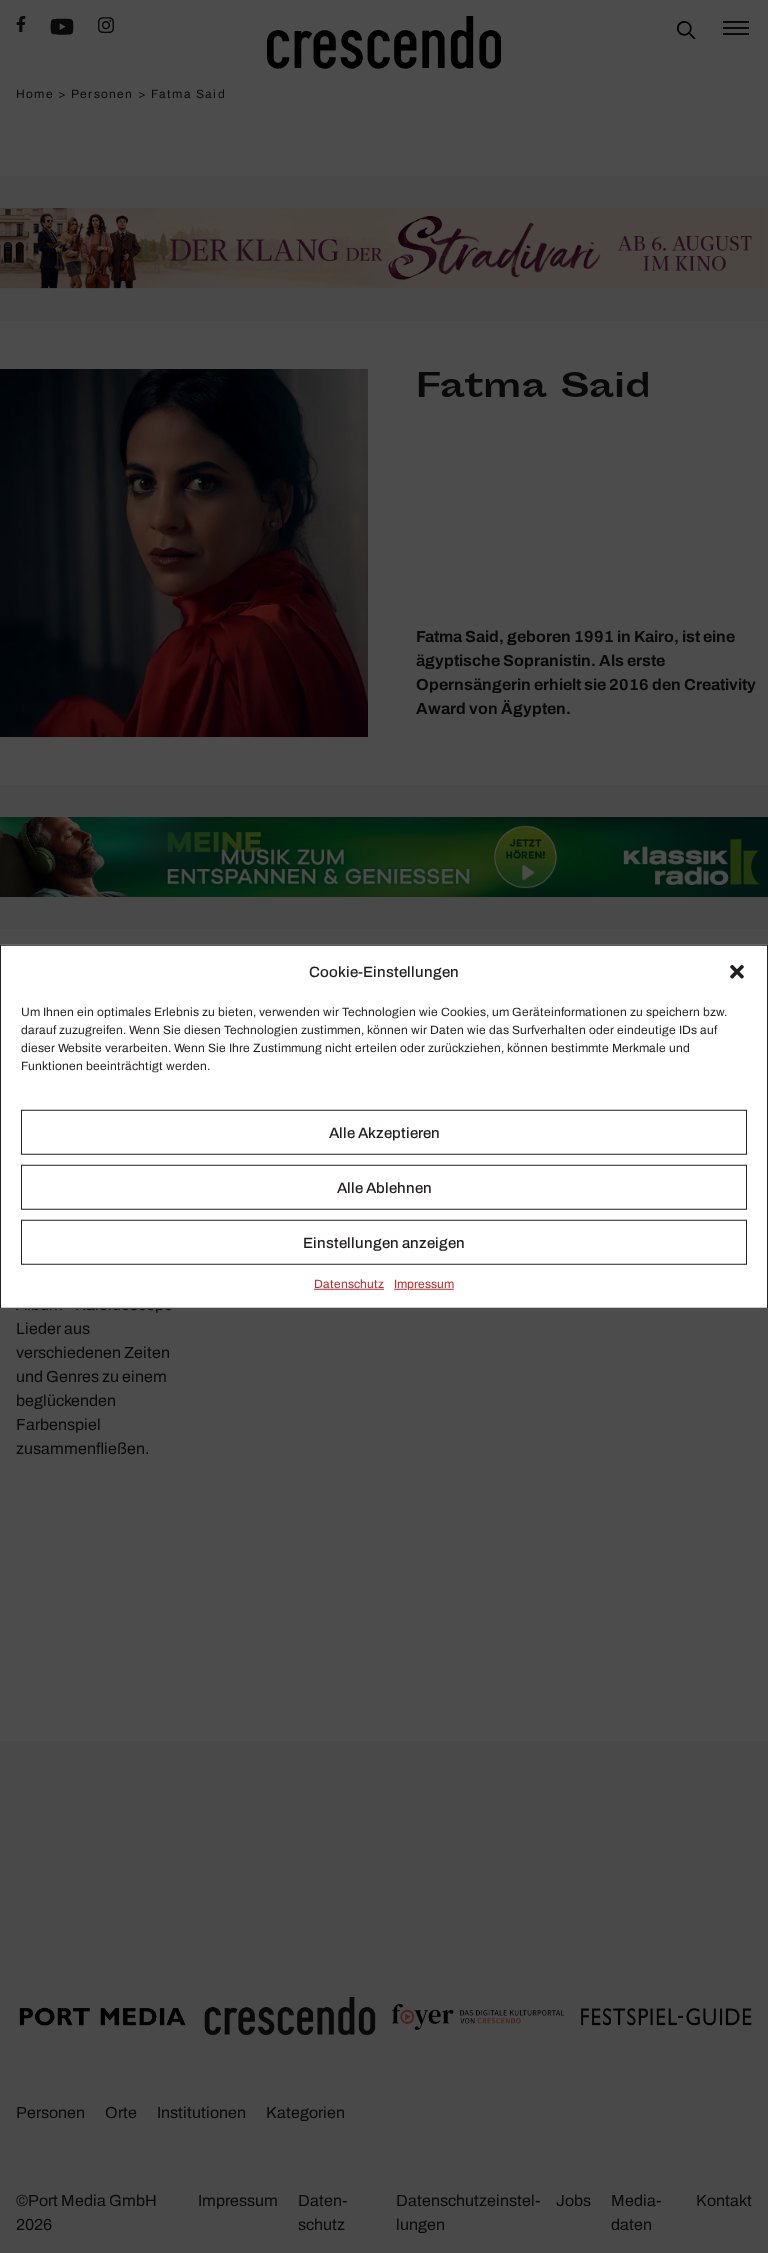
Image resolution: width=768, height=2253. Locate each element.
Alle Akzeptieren (384, 1132)
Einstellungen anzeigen (384, 1242)
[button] (737, 972)
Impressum (424, 1284)
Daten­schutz (349, 1284)
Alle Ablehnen (384, 1187)
